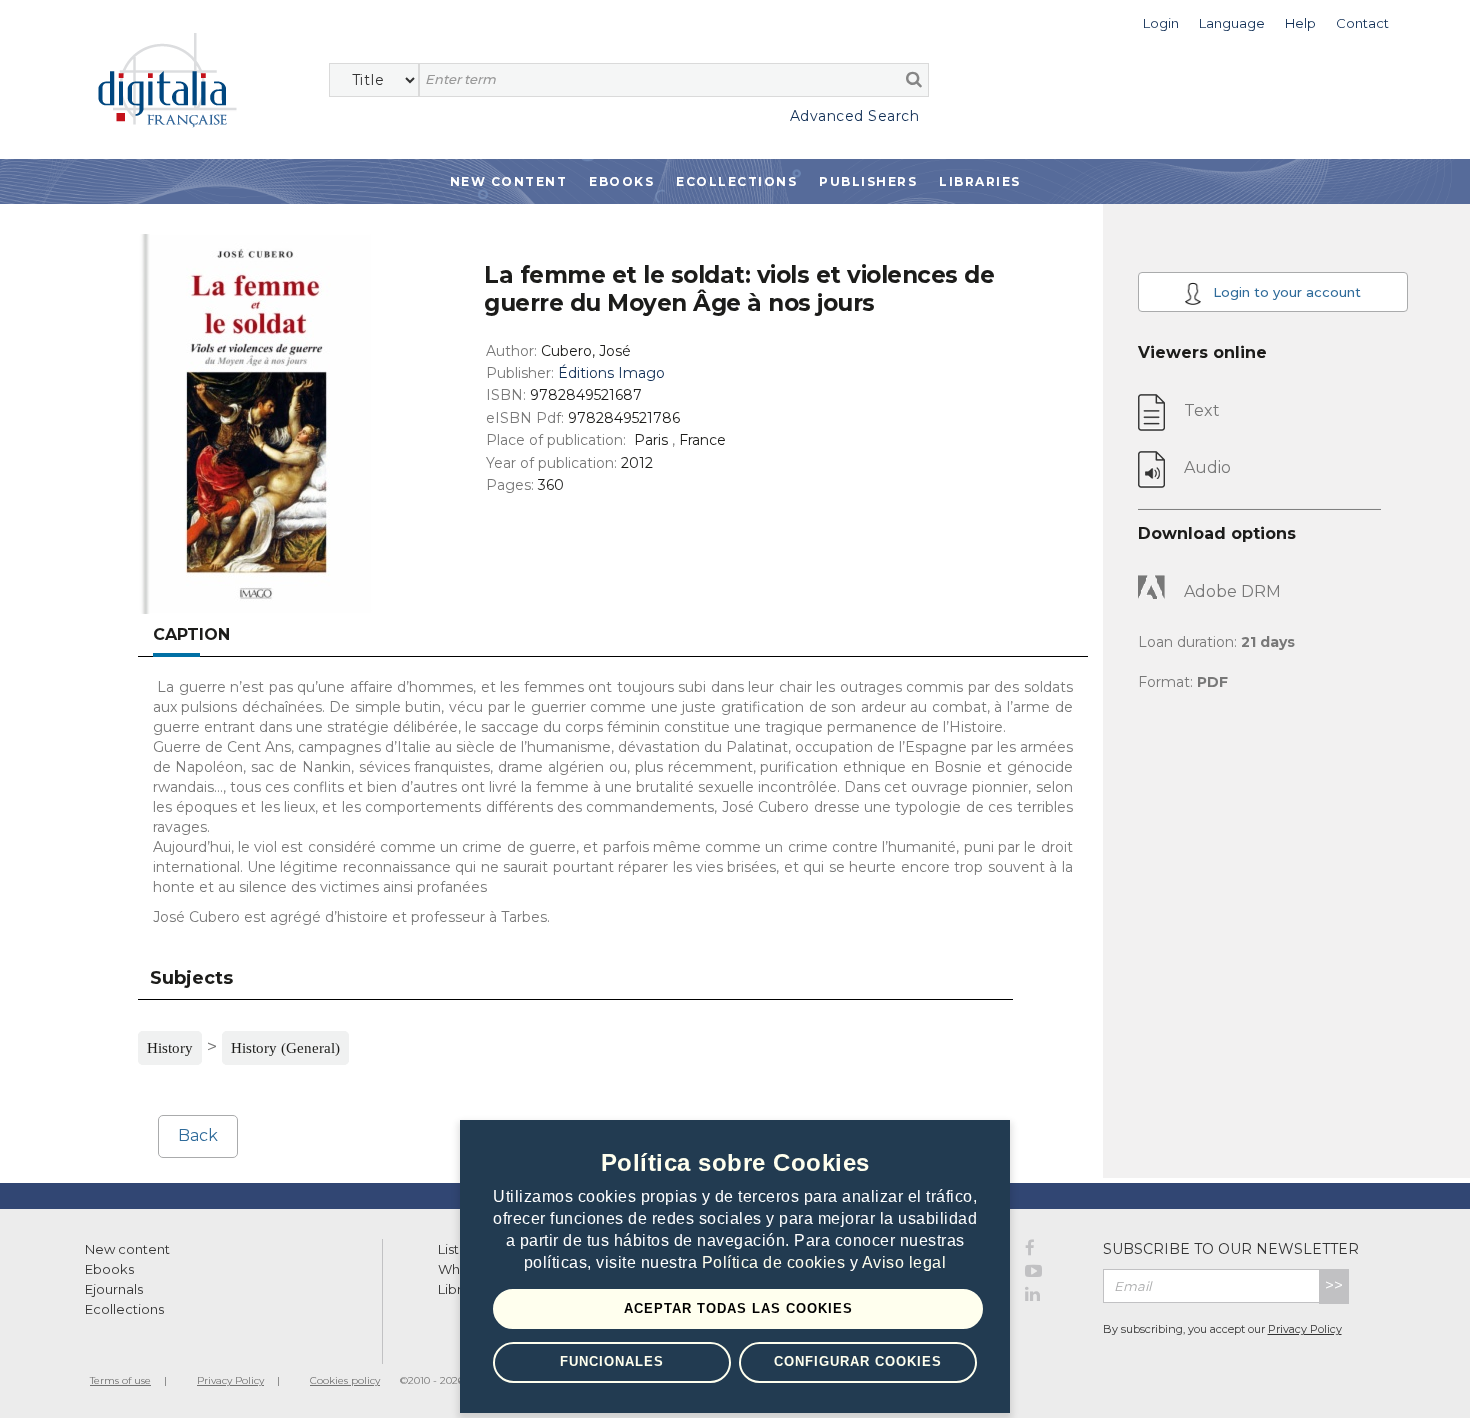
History (170, 1048)
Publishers (868, 181)
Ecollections (736, 181)
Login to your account (1285, 292)
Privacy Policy (1305, 1329)
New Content (509, 181)
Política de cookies (776, 1262)
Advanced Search (854, 116)
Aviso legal (904, 1262)
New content (127, 1249)
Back (198, 1135)
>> (1334, 1285)
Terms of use (120, 1380)
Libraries (980, 181)
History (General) (285, 1048)
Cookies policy (345, 1380)
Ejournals (114, 1289)
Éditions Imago (611, 373)
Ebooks (621, 181)
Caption (191, 634)
